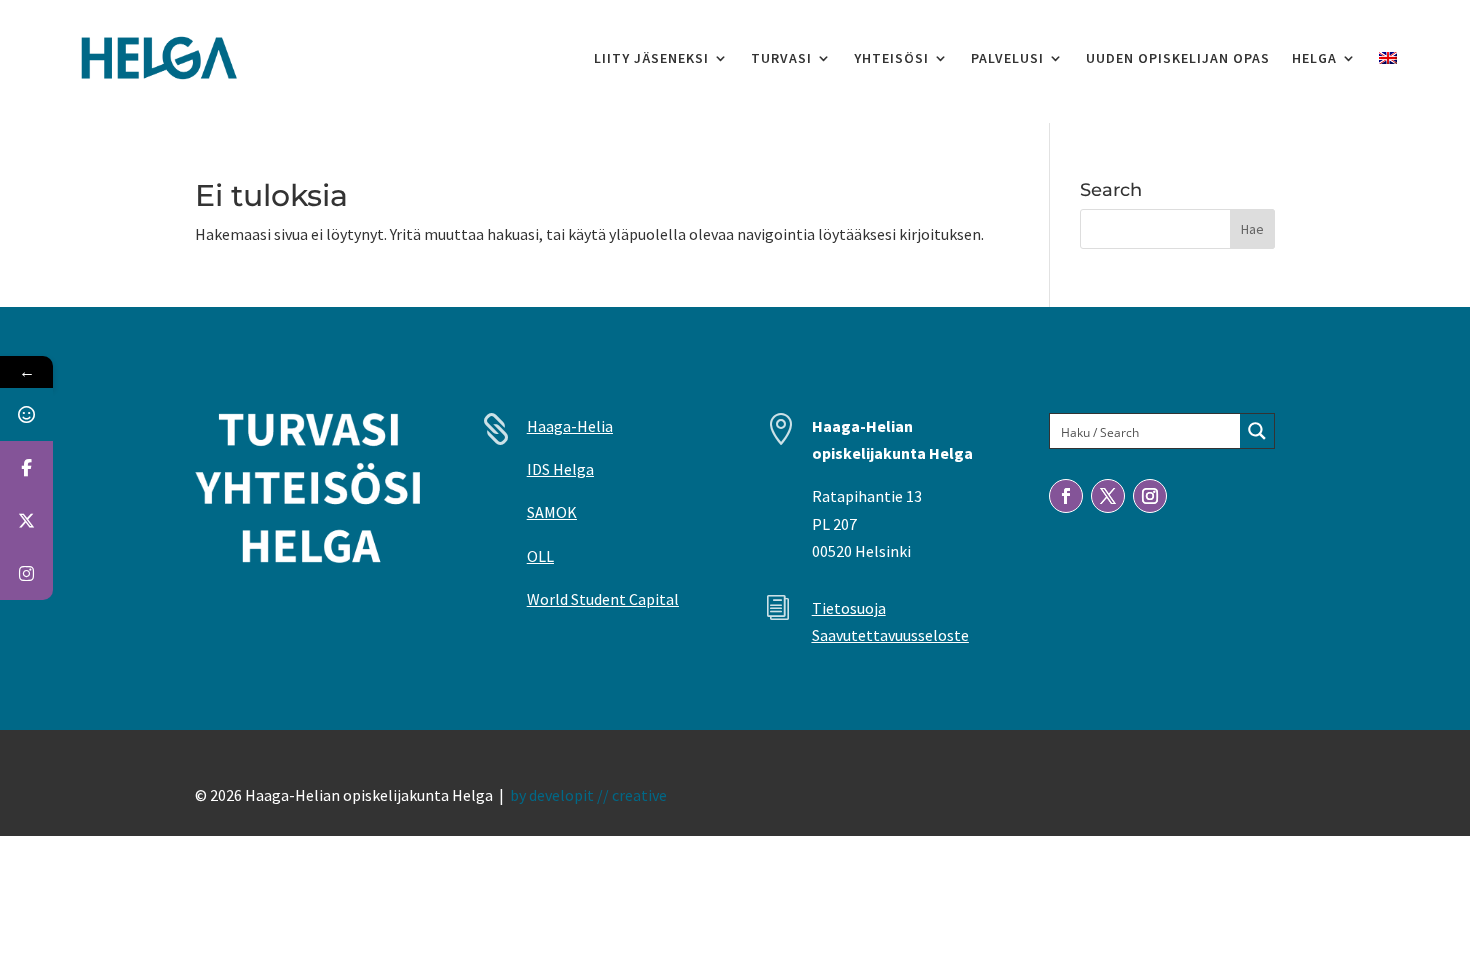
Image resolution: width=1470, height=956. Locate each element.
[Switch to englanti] (1388, 58)
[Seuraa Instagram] (1150, 496)
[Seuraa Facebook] (1066, 496)
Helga (1314, 58)
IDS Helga (560, 469)
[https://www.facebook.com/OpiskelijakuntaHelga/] (26, 467)
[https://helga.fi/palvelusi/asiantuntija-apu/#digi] (26, 414)
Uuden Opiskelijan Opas (1178, 58)
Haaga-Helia (570, 426)
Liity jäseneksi (651, 58)
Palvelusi (1007, 58)
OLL (540, 556)
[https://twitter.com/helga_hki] (26, 520)
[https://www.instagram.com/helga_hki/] (26, 573)
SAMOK (552, 512)
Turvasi (781, 58)
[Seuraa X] (1108, 496)
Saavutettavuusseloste (890, 635)
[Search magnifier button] (1257, 431)
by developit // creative (588, 795)
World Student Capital (603, 599)
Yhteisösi (891, 58)
